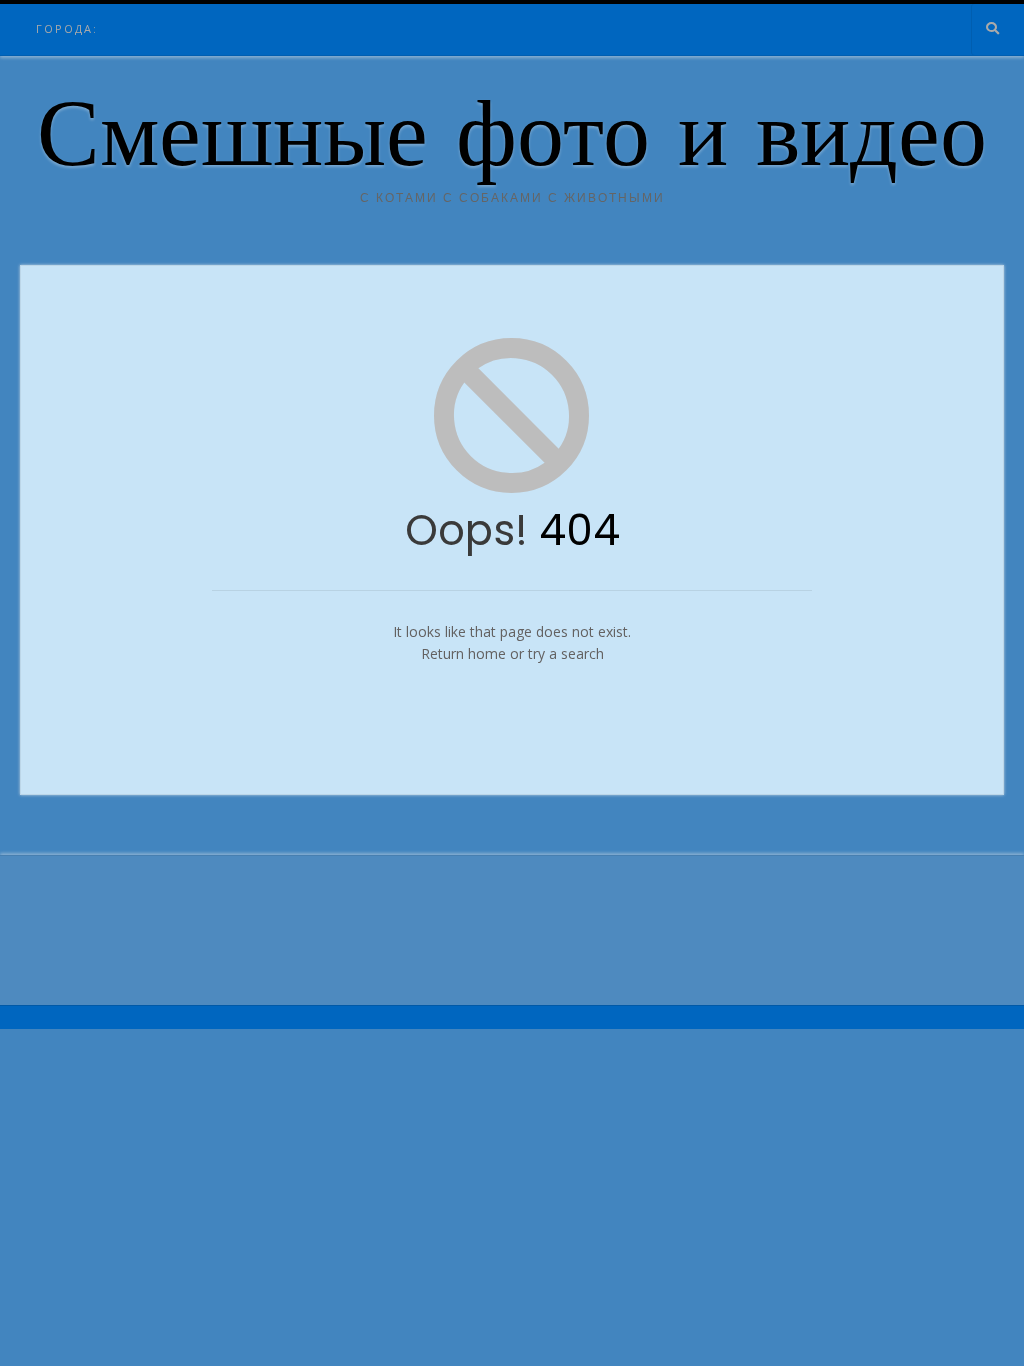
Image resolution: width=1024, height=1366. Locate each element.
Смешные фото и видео (512, 143)
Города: (67, 28)
